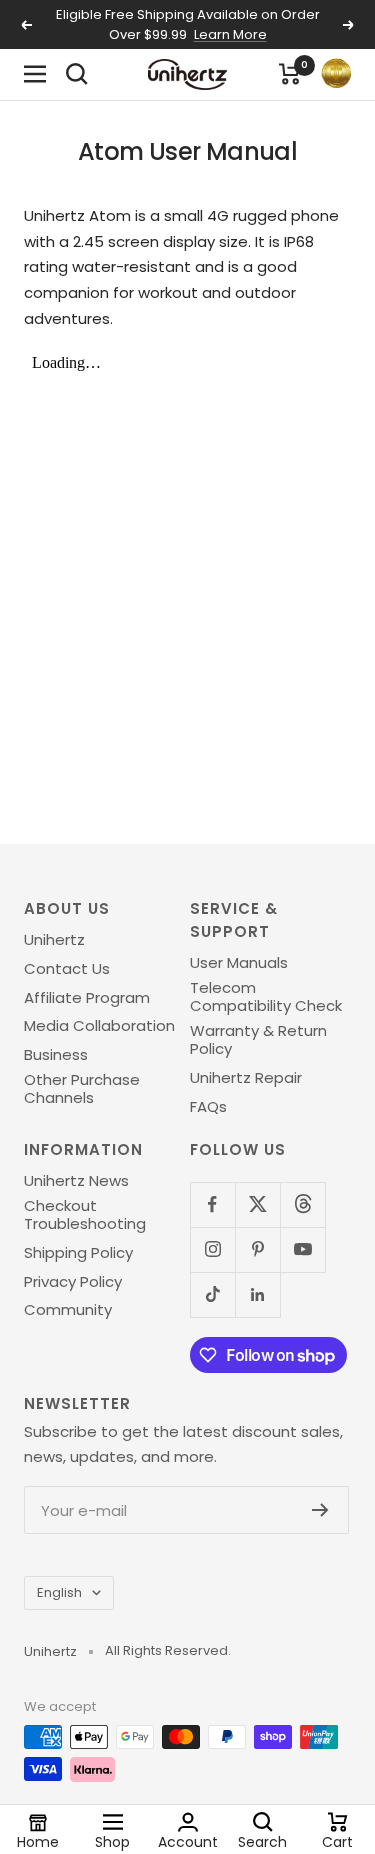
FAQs (208, 1107)
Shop (112, 1841)
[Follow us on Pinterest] (257, 1249)
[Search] (77, 74)
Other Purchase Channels (82, 1089)
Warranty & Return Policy (258, 1040)
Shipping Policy (78, 1253)
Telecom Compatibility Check (266, 997)
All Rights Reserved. (168, 1651)
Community (68, 1310)
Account (188, 1841)
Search (262, 1841)
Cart (337, 1841)
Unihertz (54, 940)
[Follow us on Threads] (302, 1204)
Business (56, 1055)
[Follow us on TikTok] (212, 1294)
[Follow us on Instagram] (212, 1249)
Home (38, 1841)
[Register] (320, 1510)
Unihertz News (76, 1181)
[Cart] (290, 74)
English (59, 1592)
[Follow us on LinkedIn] (257, 1294)
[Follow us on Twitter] (257, 1204)
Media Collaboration (99, 1026)
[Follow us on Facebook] (212, 1204)
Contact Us (67, 969)
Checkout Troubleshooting (85, 1215)
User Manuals (239, 963)
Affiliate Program (87, 998)
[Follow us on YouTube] (302, 1249)
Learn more (230, 34)
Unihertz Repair (246, 1078)
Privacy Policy (73, 1282)
